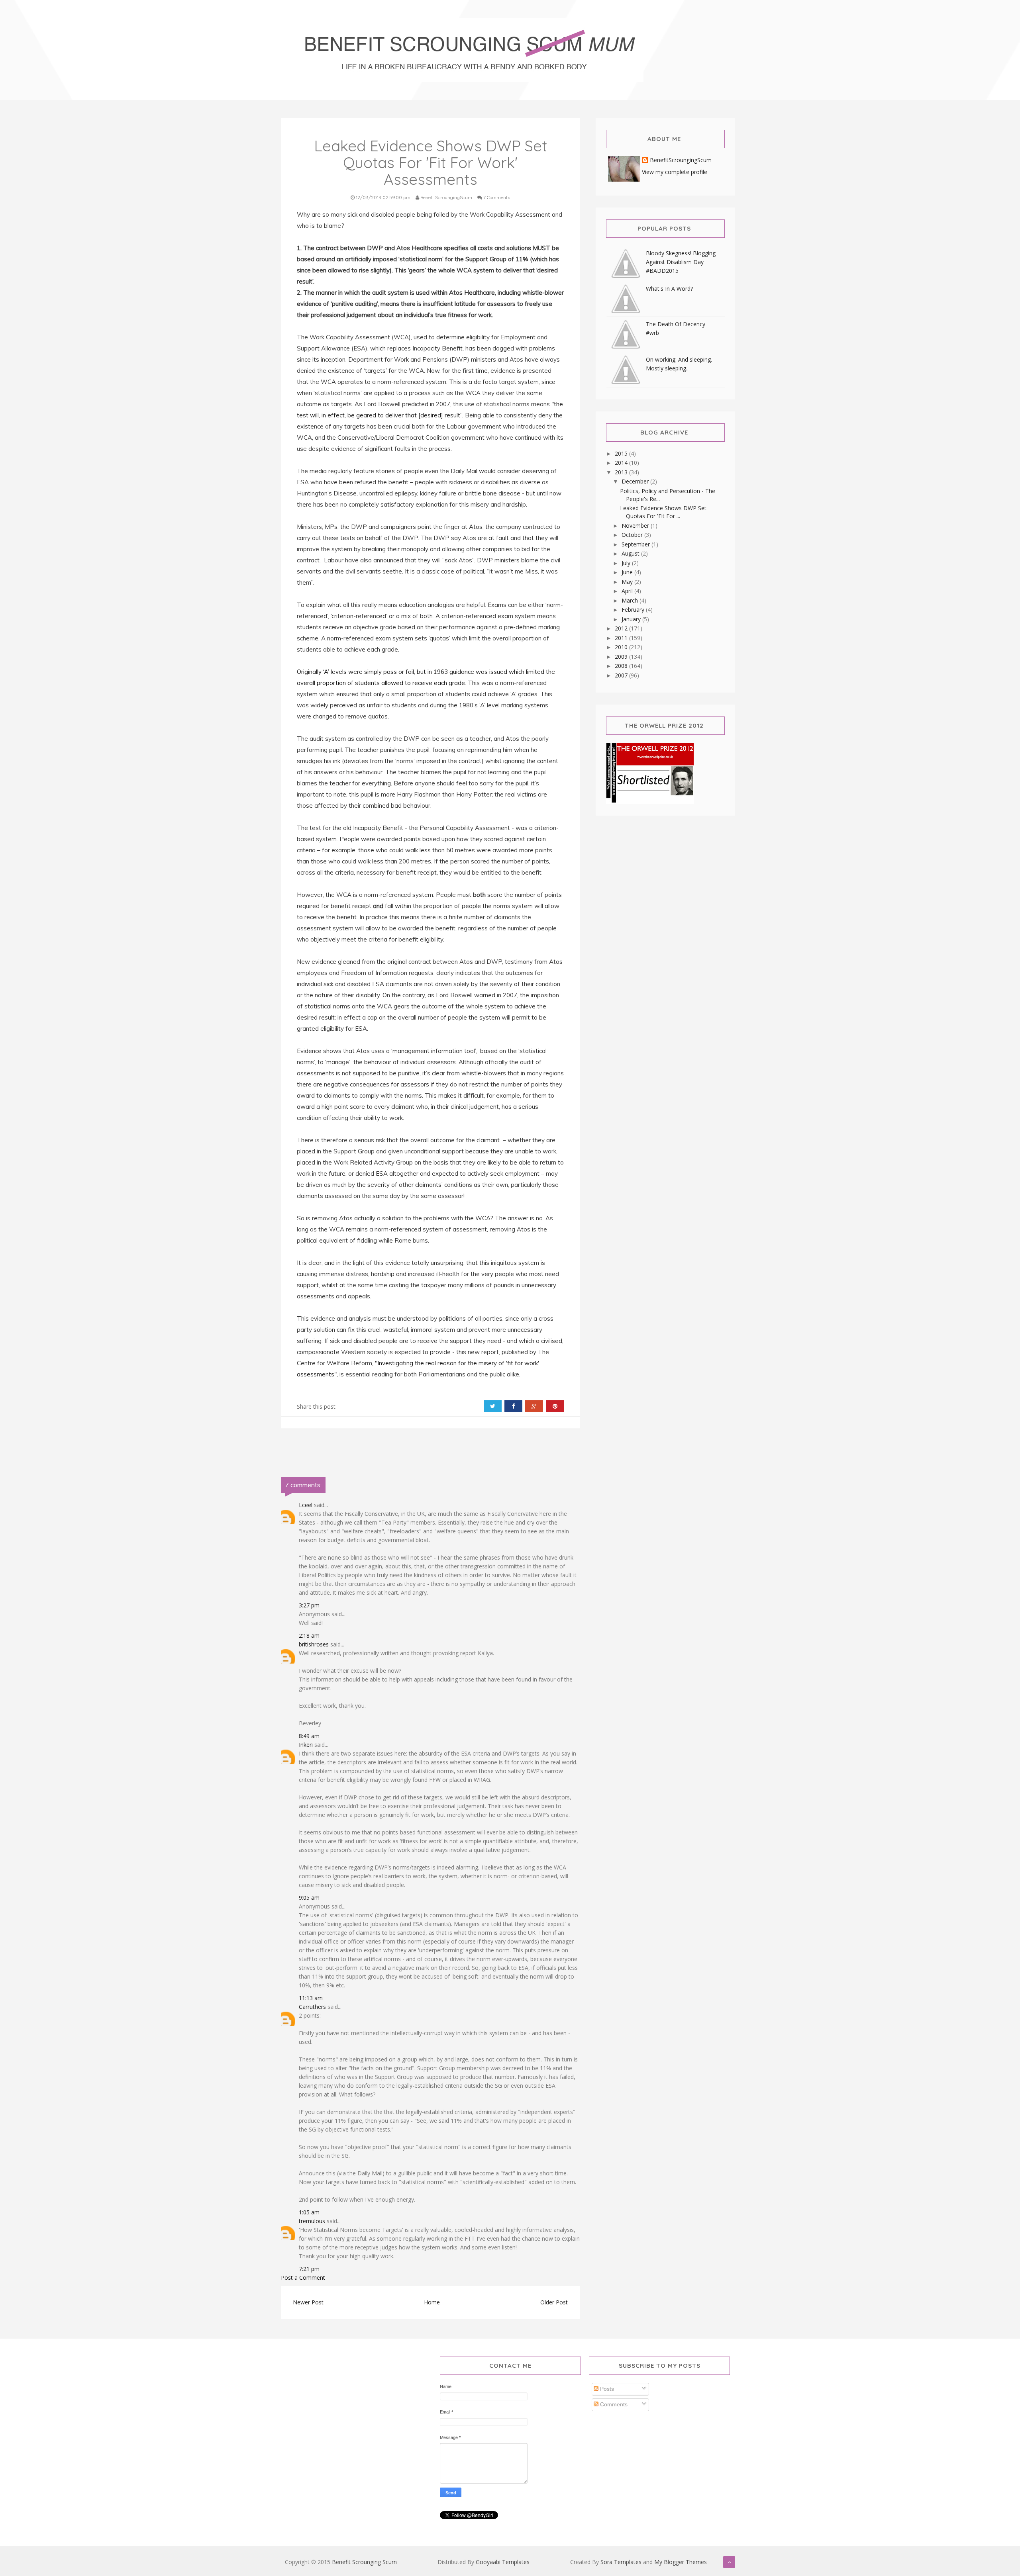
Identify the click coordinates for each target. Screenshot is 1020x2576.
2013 (622, 472)
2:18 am (309, 1635)
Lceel (306, 1505)
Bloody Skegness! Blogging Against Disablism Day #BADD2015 (681, 262)
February (634, 610)
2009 (622, 657)
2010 (622, 647)
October (633, 535)
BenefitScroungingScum (681, 160)
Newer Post (308, 2302)
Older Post (554, 2302)
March (631, 600)
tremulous (312, 2221)
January (632, 619)
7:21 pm (309, 2269)
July (627, 563)
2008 (622, 666)
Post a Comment (303, 2277)
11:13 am (311, 1998)
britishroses (314, 1644)
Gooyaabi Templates (503, 2562)
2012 (622, 628)
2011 (622, 638)
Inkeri (306, 1745)
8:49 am (309, 1736)
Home (432, 2302)
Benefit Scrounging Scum (364, 2562)
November (636, 526)
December (636, 481)
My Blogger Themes (681, 2562)
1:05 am (309, 2212)
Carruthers (312, 2007)
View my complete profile (675, 172)
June (628, 572)
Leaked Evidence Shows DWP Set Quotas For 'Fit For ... (663, 512)
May (628, 582)
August (631, 553)
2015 (622, 453)
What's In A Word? (669, 289)
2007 (622, 675)
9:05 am (309, 1898)
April (628, 591)
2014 (622, 463)
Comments (613, 2404)
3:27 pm (309, 1605)
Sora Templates (621, 2562)
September (637, 544)
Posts (606, 2389)
